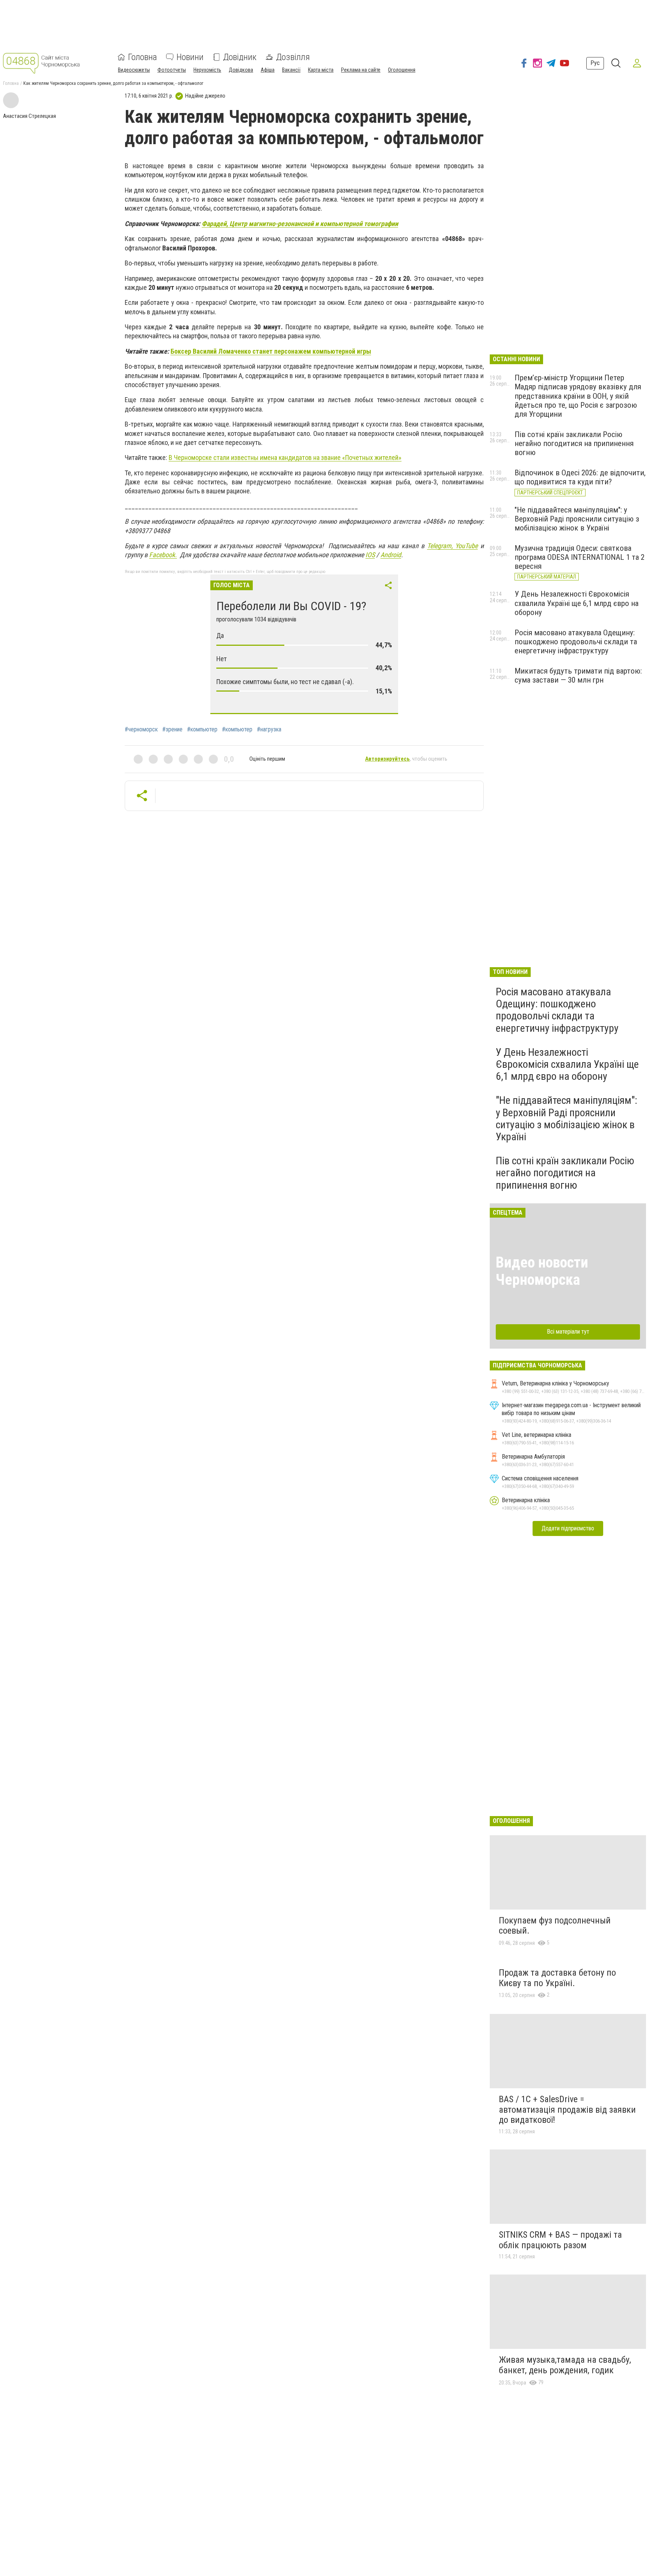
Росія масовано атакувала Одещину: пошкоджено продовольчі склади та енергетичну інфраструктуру (576, 642)
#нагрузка (269, 730)
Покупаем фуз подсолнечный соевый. (555, 1926)
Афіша (268, 70)
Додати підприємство (568, 1528)
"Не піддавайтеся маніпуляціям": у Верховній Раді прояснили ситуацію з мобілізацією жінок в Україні (577, 519)
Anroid (391, 555)
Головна (143, 57)
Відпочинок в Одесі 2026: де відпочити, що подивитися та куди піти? (580, 477)
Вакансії (291, 70)
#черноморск (141, 730)
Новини (190, 57)
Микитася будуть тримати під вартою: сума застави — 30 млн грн (578, 675)
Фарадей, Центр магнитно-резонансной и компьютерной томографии (300, 224)
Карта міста (321, 70)
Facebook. (163, 555)
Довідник (240, 57)
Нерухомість (207, 70)
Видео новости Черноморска (542, 1271)
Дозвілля (293, 57)
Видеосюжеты (134, 70)
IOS (370, 555)
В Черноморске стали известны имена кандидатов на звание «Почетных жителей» (285, 457)
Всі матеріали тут (568, 1332)
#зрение (172, 730)
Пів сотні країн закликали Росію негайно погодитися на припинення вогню (574, 443)
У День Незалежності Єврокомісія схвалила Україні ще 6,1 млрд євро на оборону (577, 603)
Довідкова (241, 70)
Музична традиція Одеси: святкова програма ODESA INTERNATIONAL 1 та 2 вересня (580, 557)
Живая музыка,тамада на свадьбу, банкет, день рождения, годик (565, 2365)
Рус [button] (595, 63)
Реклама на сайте (361, 70)
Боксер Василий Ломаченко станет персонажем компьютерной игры (271, 351)
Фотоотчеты (172, 70)
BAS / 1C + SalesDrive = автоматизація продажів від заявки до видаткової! (567, 2109)
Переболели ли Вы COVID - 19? (291, 606)
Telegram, (441, 546)
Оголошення (402, 70)
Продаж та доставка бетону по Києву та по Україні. (557, 1978)
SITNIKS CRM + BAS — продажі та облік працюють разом (560, 2240)
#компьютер (202, 730)
